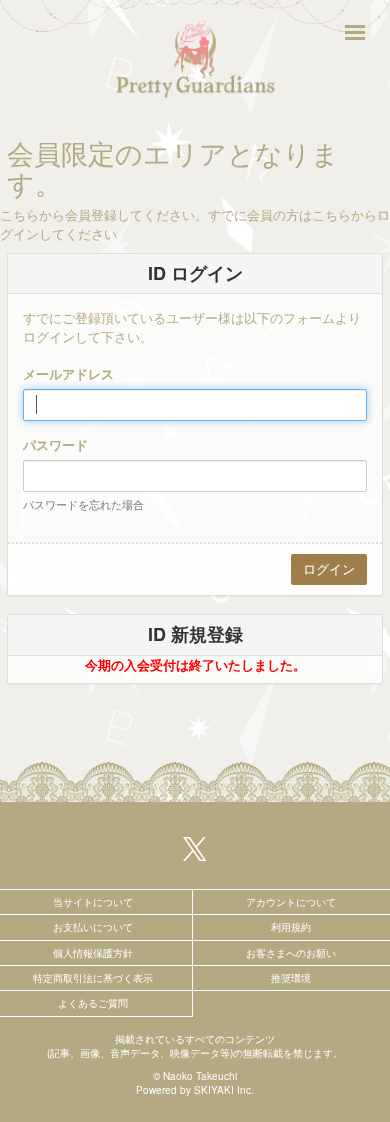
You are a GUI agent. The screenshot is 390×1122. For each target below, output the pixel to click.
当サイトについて (93, 902)
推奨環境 (291, 978)
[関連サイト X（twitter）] (195, 848)
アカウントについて (291, 902)
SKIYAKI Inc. (224, 1090)
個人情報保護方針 (93, 953)
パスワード (55, 445)
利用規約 (291, 927)
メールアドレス (68, 374)
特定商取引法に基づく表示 (93, 978)
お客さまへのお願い (291, 953)
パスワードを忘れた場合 (83, 504)
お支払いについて (93, 927)
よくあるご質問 (93, 1003)
